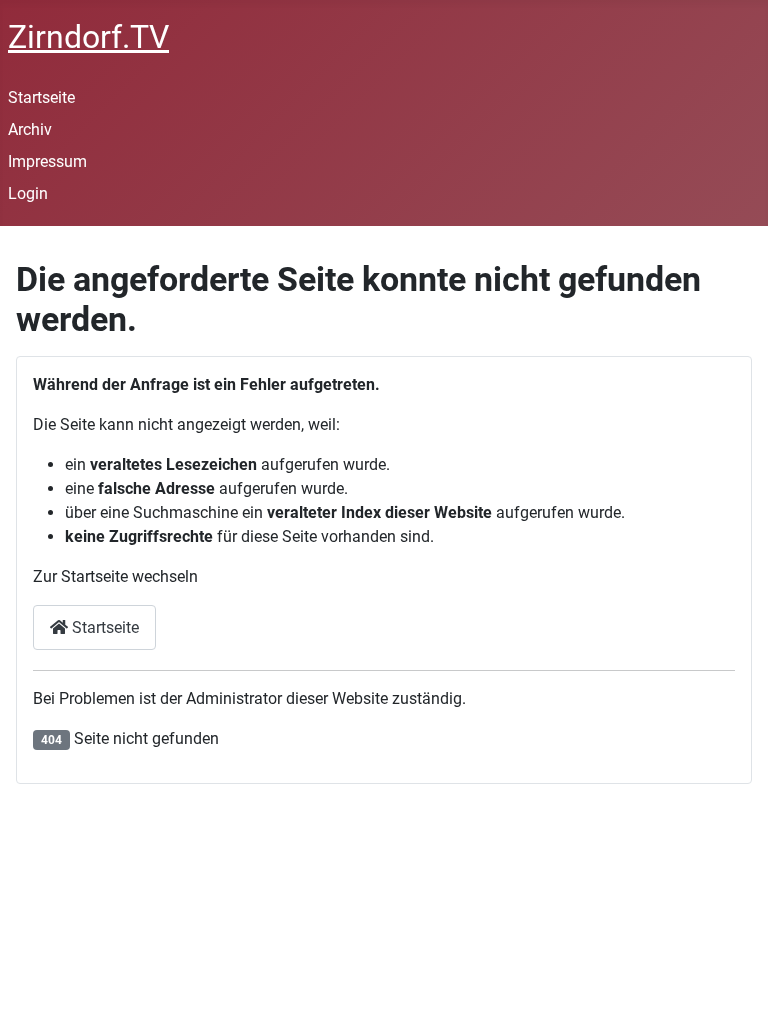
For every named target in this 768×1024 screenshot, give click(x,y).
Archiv (30, 129)
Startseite (41, 97)
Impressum (47, 161)
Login (28, 193)
